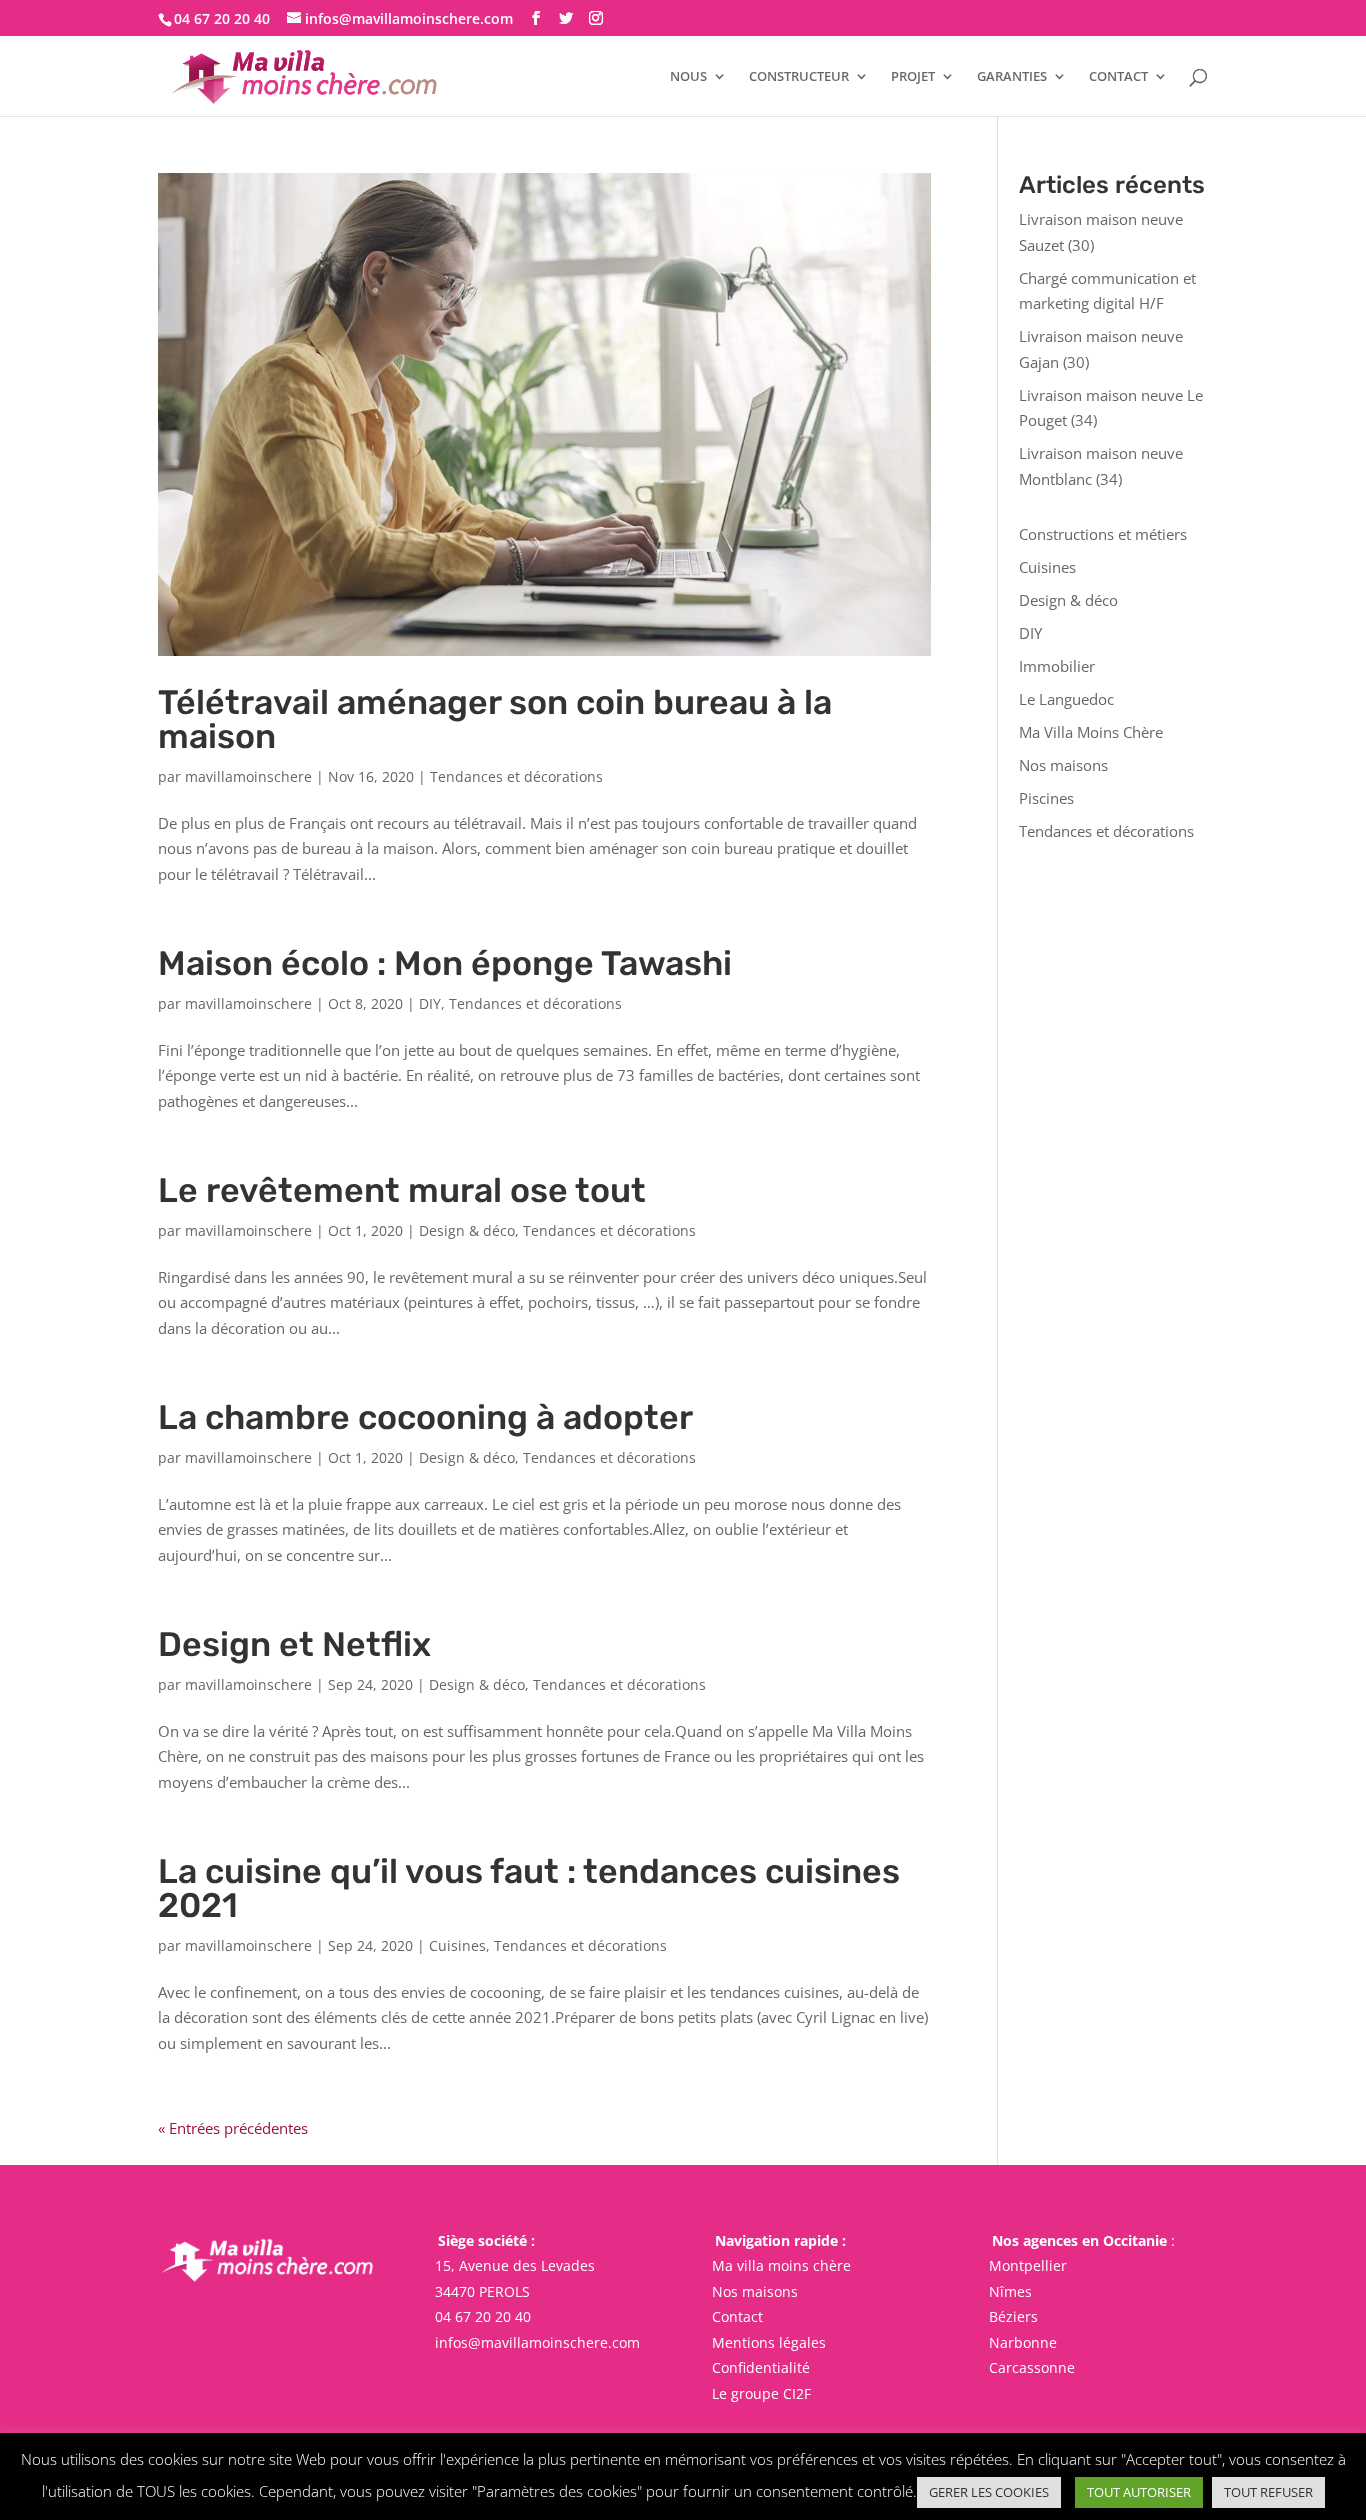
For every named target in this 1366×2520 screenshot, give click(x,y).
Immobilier (1057, 666)
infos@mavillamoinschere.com (537, 2342)
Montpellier (1028, 2265)
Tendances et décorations (516, 776)
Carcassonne (1032, 2367)
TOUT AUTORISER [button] (1139, 2492)
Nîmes (1010, 2291)
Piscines (1046, 798)
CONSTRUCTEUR (799, 77)
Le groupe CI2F (761, 2393)
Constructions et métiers (1103, 534)
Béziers (1013, 2316)
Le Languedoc (1066, 699)
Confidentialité (761, 2367)
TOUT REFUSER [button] (1268, 2492)
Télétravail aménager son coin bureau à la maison (495, 719)
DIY (430, 1003)
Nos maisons (1063, 765)
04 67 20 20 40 (483, 2316)
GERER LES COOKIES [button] (989, 2492)
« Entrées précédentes (233, 2128)
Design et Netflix (294, 1644)
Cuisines (457, 1945)
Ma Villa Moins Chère (1091, 732)
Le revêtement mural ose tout (402, 1190)
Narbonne (1023, 2342)
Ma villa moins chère (781, 2265)
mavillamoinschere (248, 776)
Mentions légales (769, 2342)
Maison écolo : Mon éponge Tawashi (445, 963)
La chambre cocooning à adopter (425, 1417)
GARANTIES (1012, 77)
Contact (737, 2316)
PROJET (913, 77)
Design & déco (467, 1230)
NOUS (688, 77)
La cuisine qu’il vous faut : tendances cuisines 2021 (529, 1888)
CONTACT (1118, 77)
